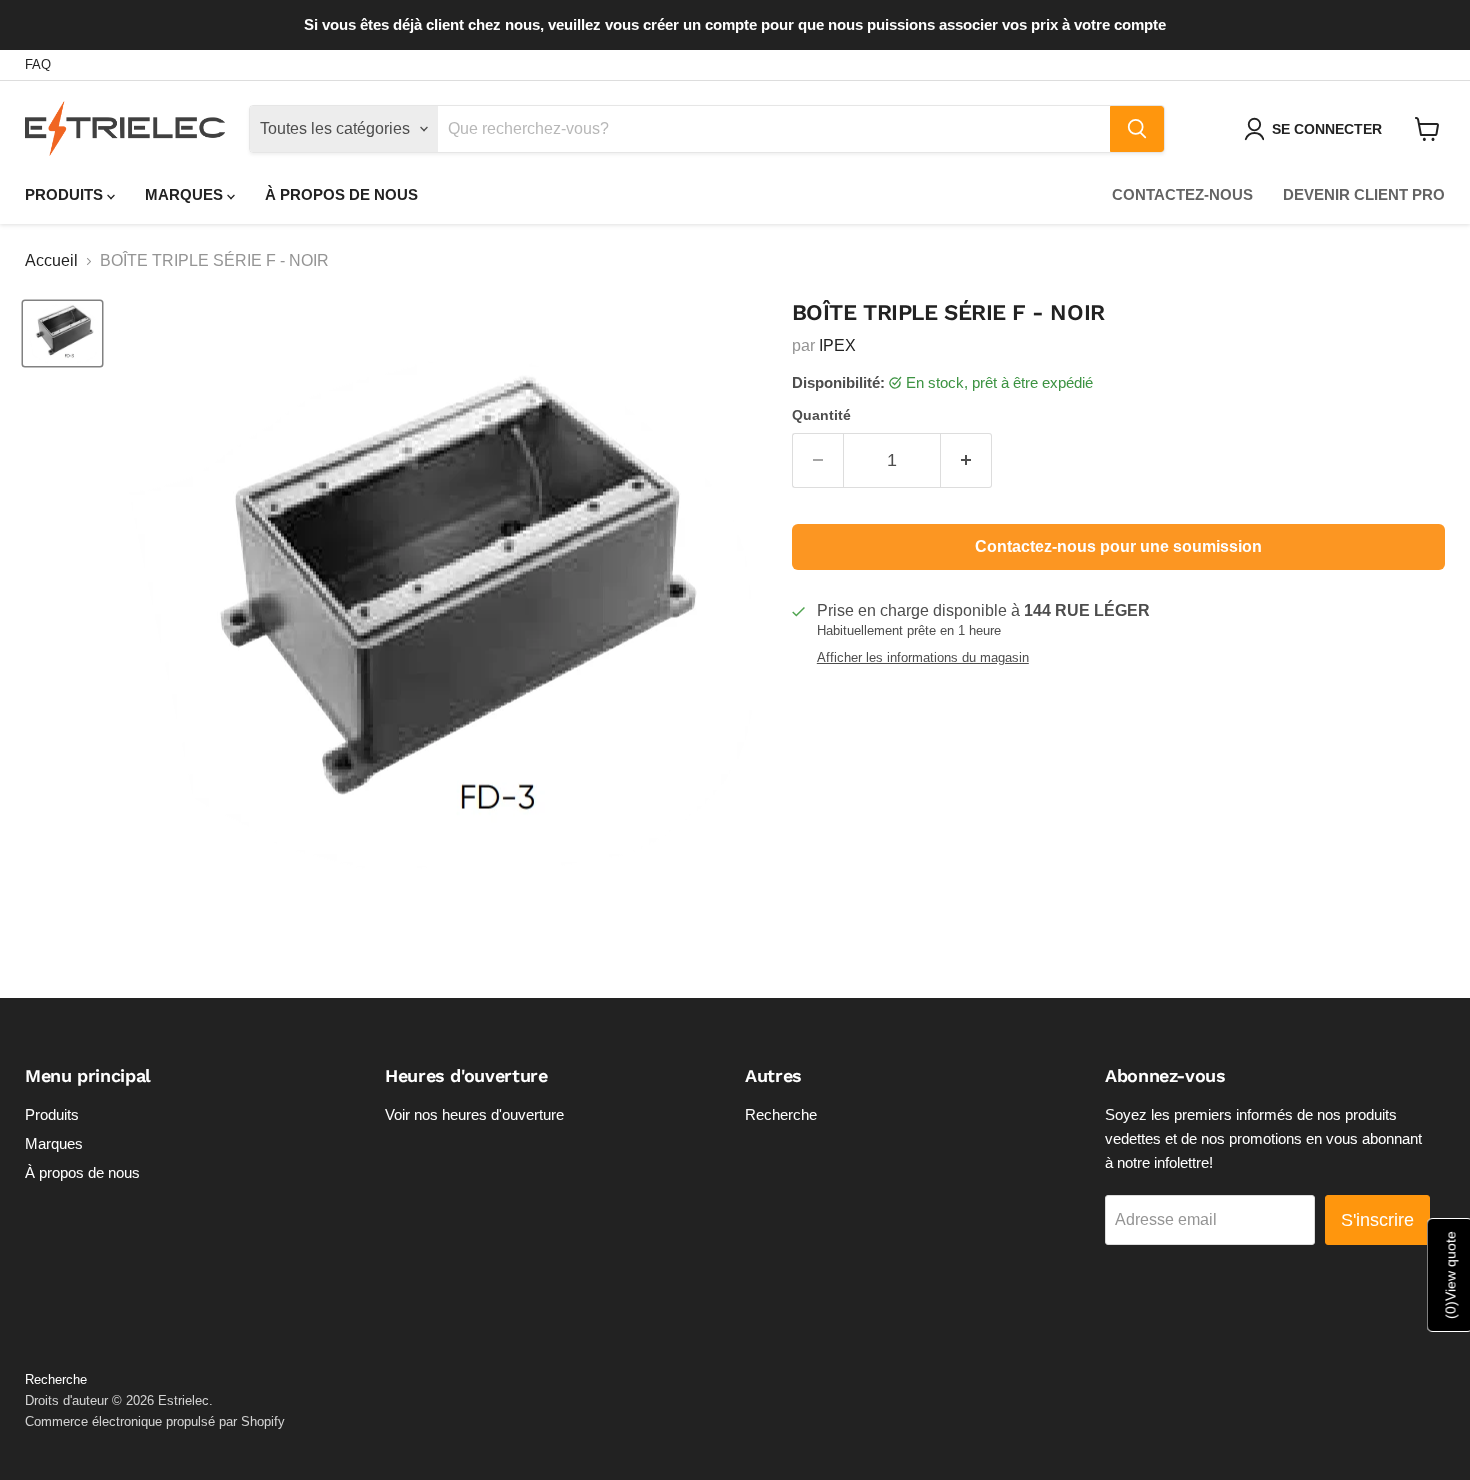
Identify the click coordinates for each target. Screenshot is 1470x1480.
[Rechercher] (1137, 129)
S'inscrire (1377, 1220)
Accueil (51, 260)
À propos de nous (341, 194)
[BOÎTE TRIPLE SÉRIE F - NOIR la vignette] (62, 333)
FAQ (38, 65)
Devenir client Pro (1364, 194)
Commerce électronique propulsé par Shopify (155, 1421)
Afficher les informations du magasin (923, 658)
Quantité (821, 415)
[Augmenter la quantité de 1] (966, 460)
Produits (66, 194)
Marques (186, 194)
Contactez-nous (1182, 194)
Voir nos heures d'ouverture (474, 1114)
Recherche (781, 1114)
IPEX (837, 345)
